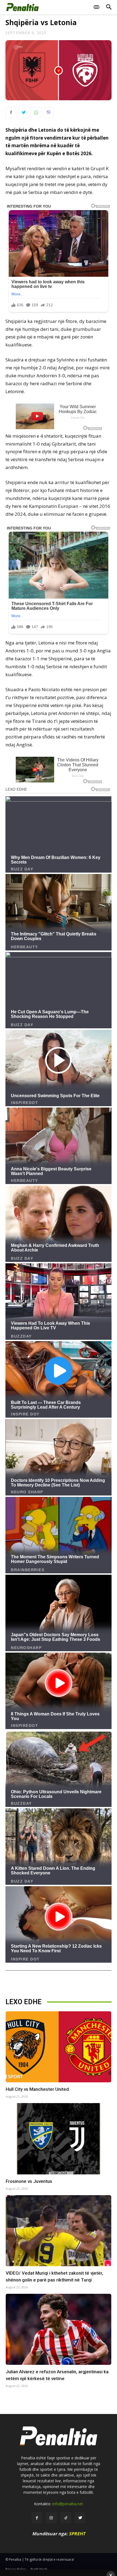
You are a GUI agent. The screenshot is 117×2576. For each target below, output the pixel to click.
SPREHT (77, 2534)
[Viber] (48, 113)
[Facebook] (11, 113)
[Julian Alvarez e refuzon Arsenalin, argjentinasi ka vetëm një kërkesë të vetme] (59, 2329)
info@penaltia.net (68, 2504)
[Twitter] (23, 113)
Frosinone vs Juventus (29, 2181)
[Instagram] (51, 2518)
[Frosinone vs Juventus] (59, 2139)
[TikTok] (66, 2518)
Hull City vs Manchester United (37, 2089)
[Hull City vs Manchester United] (59, 2047)
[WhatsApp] (36, 113)
